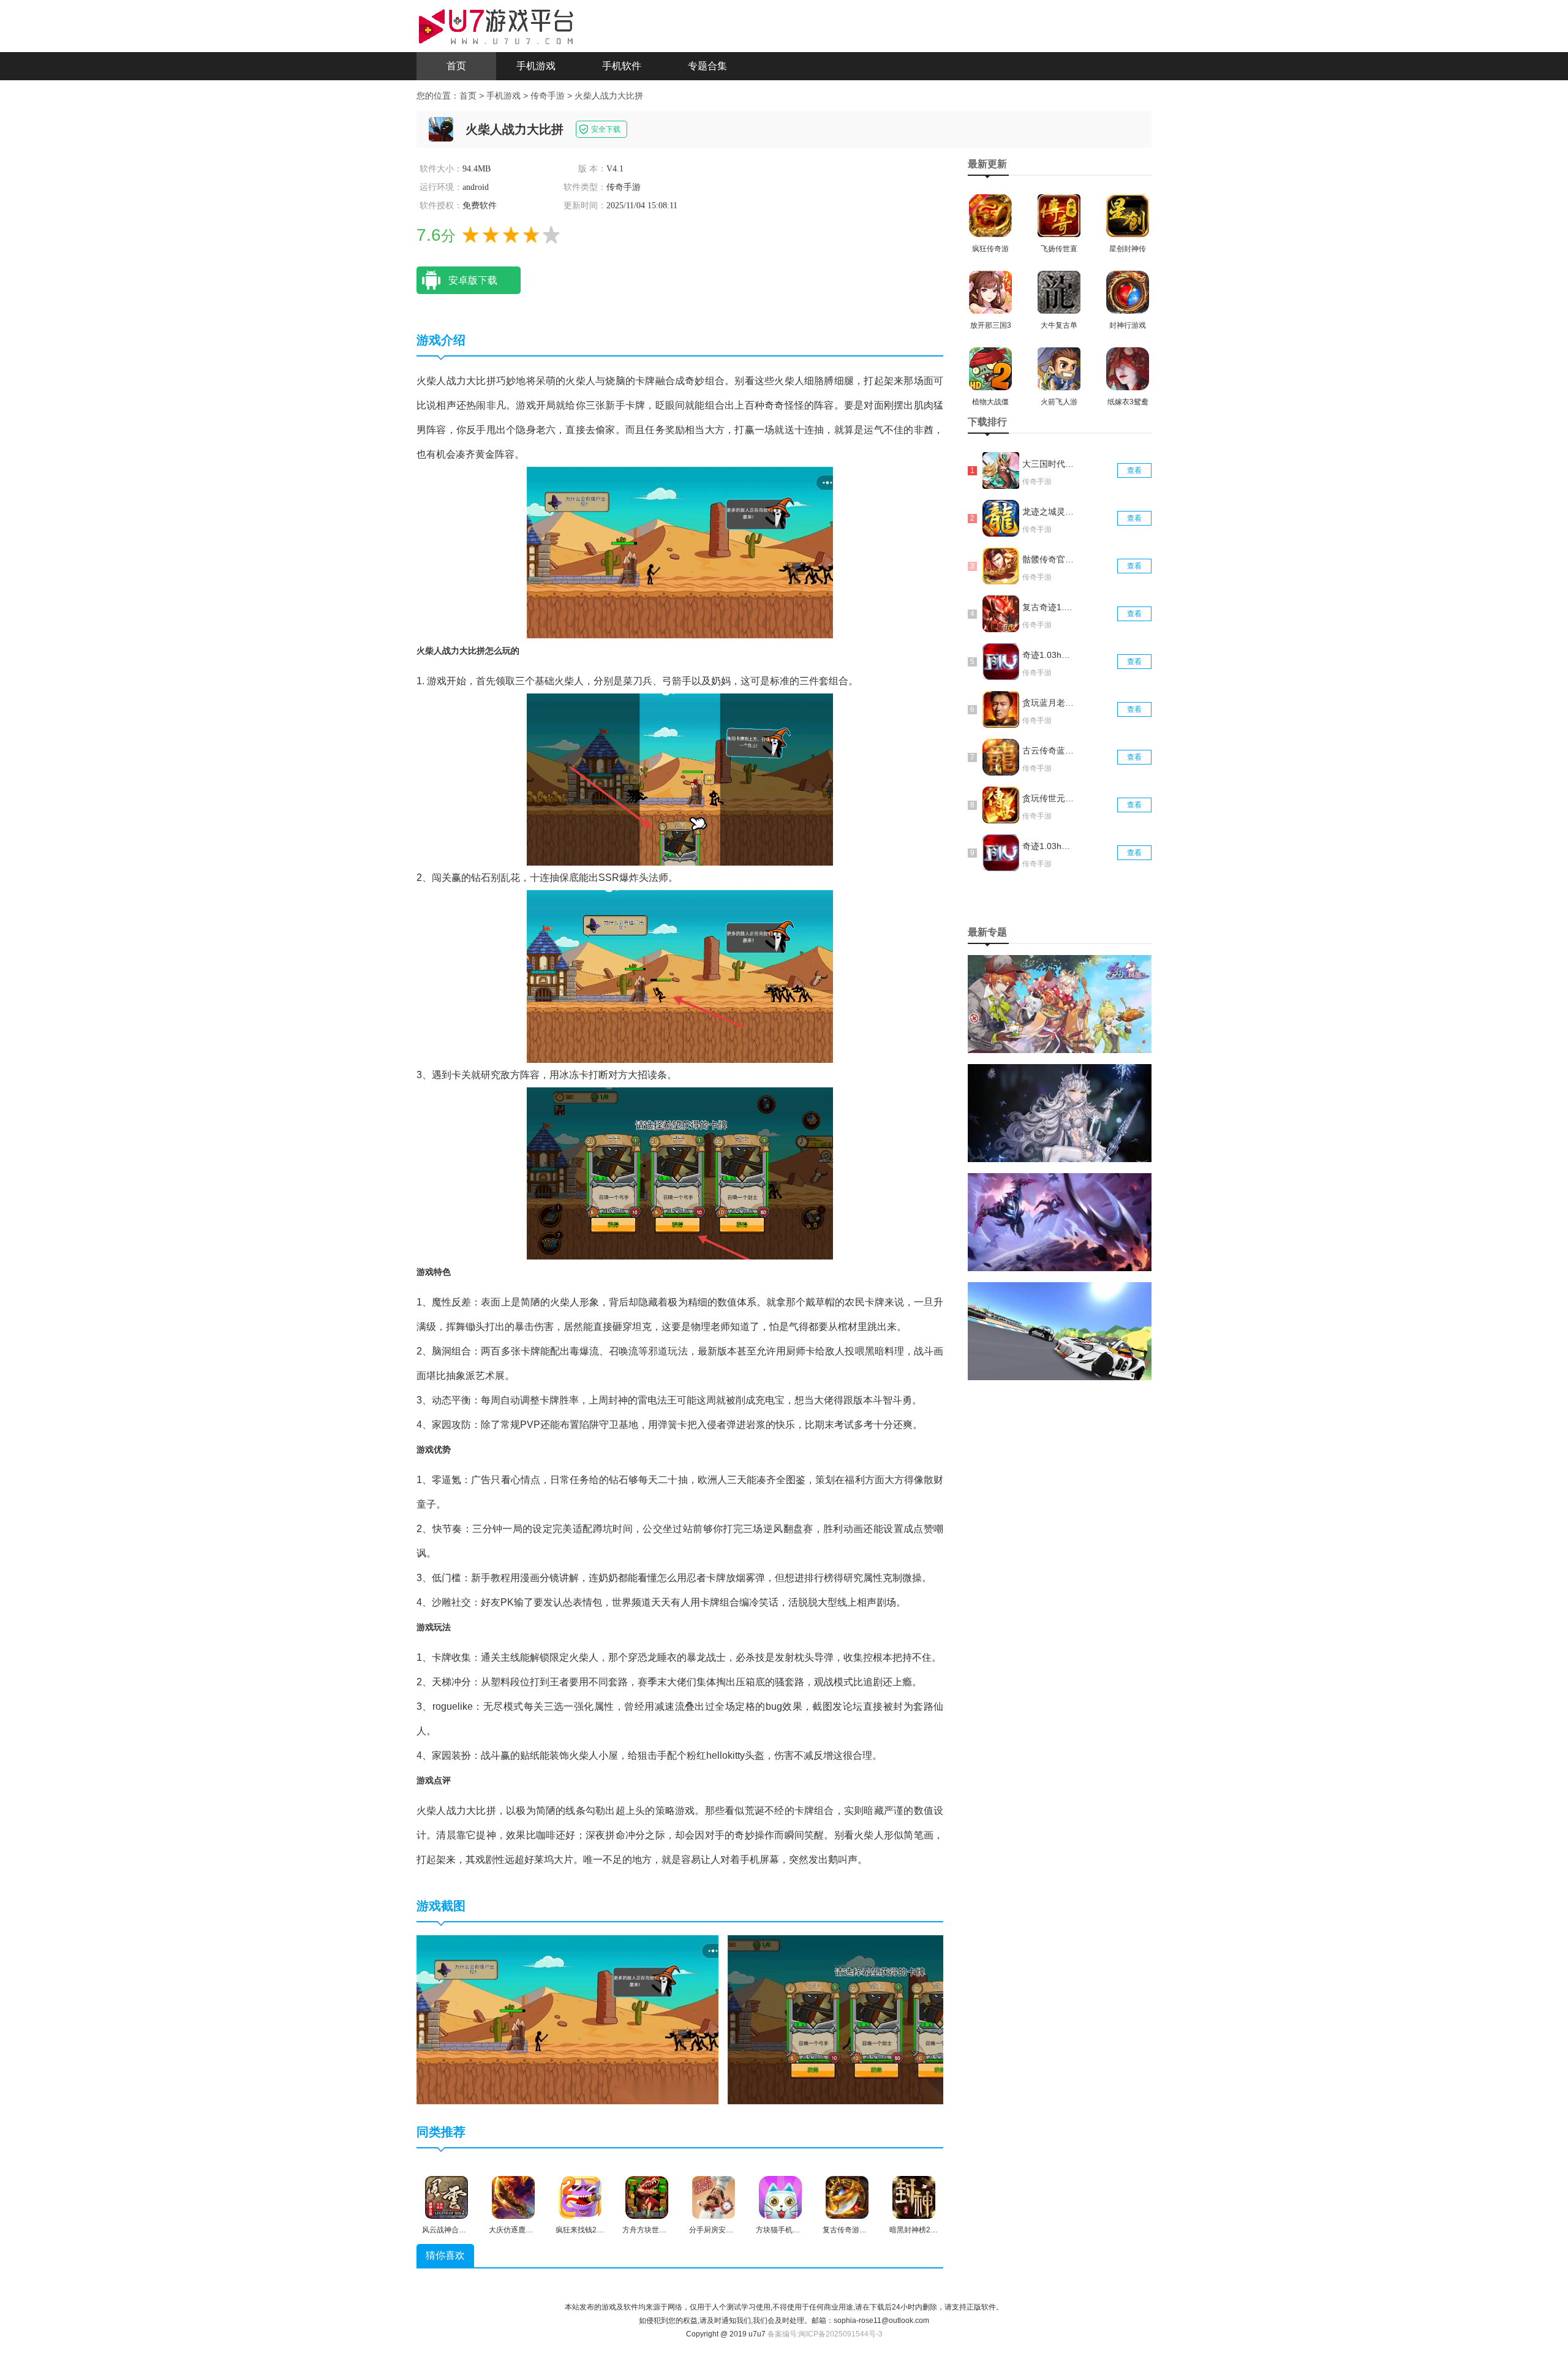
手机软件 (622, 66)
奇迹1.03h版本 (1049, 846)
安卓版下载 (473, 280)
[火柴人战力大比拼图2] (879, 2019)
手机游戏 (536, 66)
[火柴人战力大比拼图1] (567, 2019)
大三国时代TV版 (1049, 464)
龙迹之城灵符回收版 (1049, 512)
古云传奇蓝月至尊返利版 (1049, 750)
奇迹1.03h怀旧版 (1049, 655)
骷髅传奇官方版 (1049, 559)
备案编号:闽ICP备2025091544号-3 (825, 2334)
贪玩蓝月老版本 (1049, 703)
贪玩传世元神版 (1049, 798)
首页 (456, 66)
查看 (1134, 470)
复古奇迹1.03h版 (1049, 607)
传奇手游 (548, 96)
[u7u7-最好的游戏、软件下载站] (496, 25)
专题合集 (707, 66)
